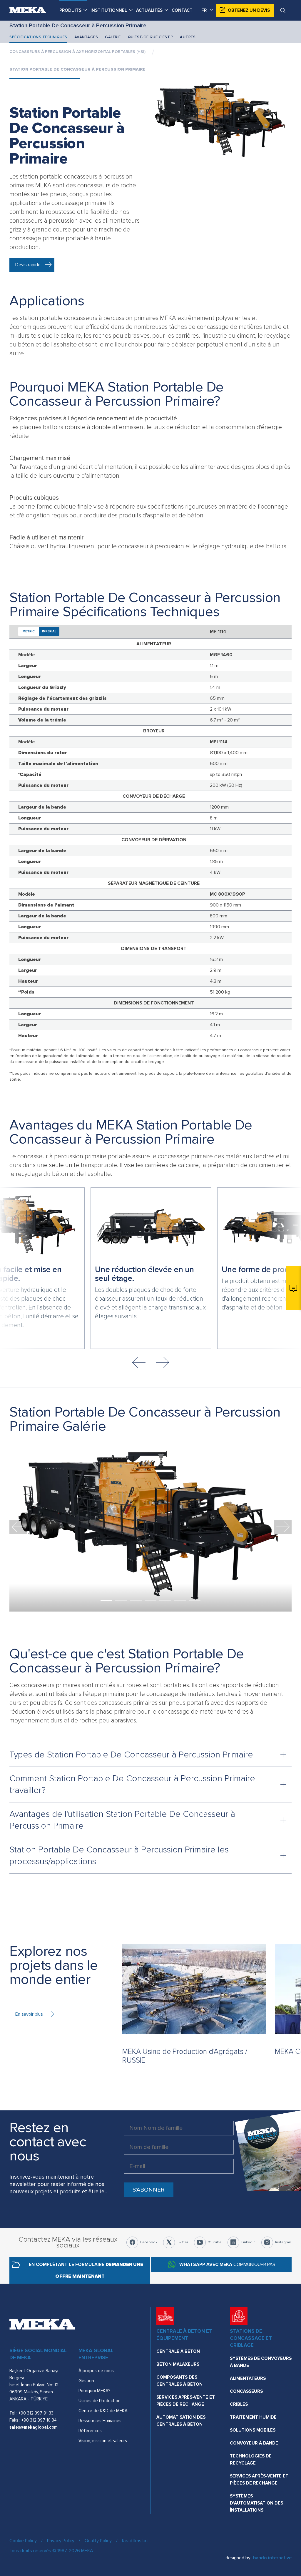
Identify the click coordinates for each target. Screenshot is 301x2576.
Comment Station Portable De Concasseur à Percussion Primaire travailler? (132, 1784)
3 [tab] (136, 1600)
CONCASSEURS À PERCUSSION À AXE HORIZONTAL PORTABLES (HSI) (77, 52)
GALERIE (113, 37)
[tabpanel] (150, 1527)
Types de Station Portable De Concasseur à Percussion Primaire (131, 1755)
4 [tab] (150, 1600)
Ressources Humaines (100, 2421)
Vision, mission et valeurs (103, 2441)
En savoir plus (29, 2014)
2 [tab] (121, 1600)
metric (29, 631)
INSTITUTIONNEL (109, 10)
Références (90, 2431)
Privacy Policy (61, 2541)
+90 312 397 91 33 (36, 2413)
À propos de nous (96, 2371)
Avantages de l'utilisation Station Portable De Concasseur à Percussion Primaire (122, 1820)
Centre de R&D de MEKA (103, 2411)
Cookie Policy (23, 2541)
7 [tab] (195, 1600)
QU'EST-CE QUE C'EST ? (150, 37)
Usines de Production (100, 2401)
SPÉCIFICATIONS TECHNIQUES (38, 37)
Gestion (86, 2381)
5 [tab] (165, 1600)
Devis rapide (28, 265)
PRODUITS (70, 10)
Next (162, 1362)
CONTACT (182, 10)
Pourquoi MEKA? (94, 2391)
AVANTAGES (86, 37)
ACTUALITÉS (149, 10)
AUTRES (188, 37)
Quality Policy (98, 2541)
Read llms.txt (135, 2541)
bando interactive (272, 2558)
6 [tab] (180, 1600)
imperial (49, 631)
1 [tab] (106, 1600)
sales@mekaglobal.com (34, 2427)
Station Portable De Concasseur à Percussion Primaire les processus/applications (119, 1856)
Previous (139, 1362)
